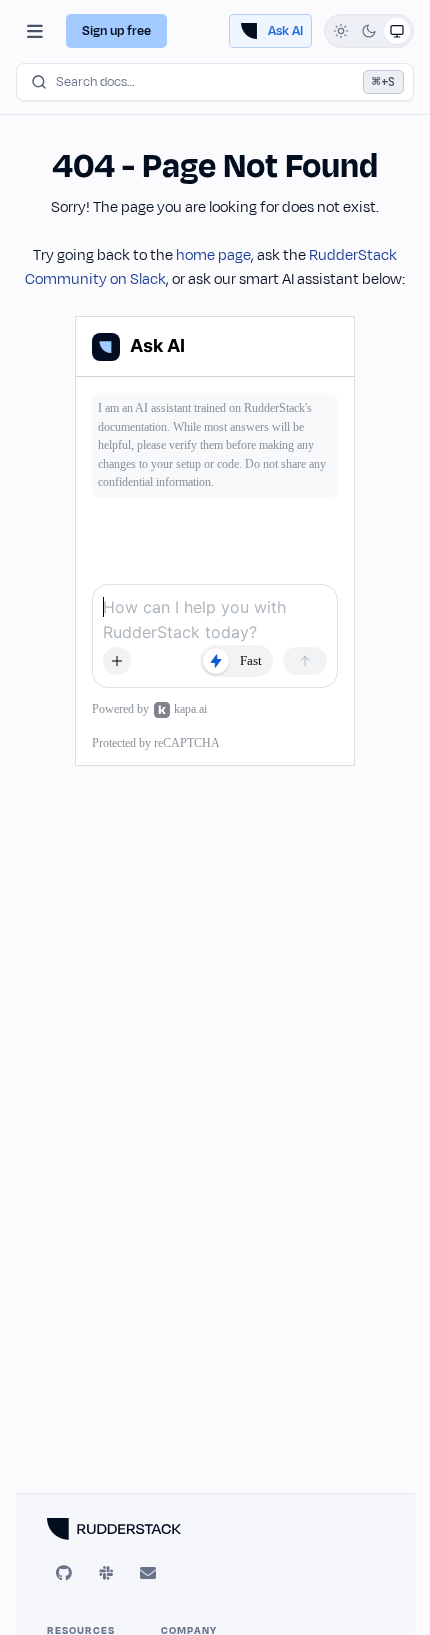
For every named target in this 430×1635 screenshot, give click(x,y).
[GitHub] (64, 1573)
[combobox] (215, 82)
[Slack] (106, 1573)
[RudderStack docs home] (215, 1529)
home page (213, 255)
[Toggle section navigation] (35, 31)
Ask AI (285, 31)
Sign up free (116, 31)
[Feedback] (148, 1573)
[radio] (341, 31)
